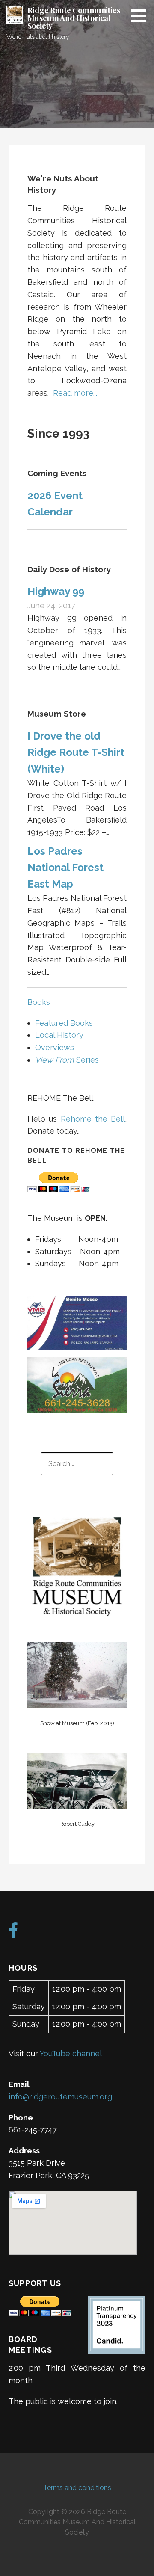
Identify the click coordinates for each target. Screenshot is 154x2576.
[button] (142, 15)
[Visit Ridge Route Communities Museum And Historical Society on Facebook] (13, 1933)
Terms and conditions (77, 2488)
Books (39, 1002)
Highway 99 (56, 591)
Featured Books (64, 1023)
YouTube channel (71, 2053)
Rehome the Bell (93, 1119)
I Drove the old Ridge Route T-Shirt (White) (76, 752)
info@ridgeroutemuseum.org (60, 2097)
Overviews (55, 1047)
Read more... (75, 393)
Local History (59, 1035)
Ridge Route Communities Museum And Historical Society (74, 18)
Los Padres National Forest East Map (65, 868)
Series (67, 1060)
